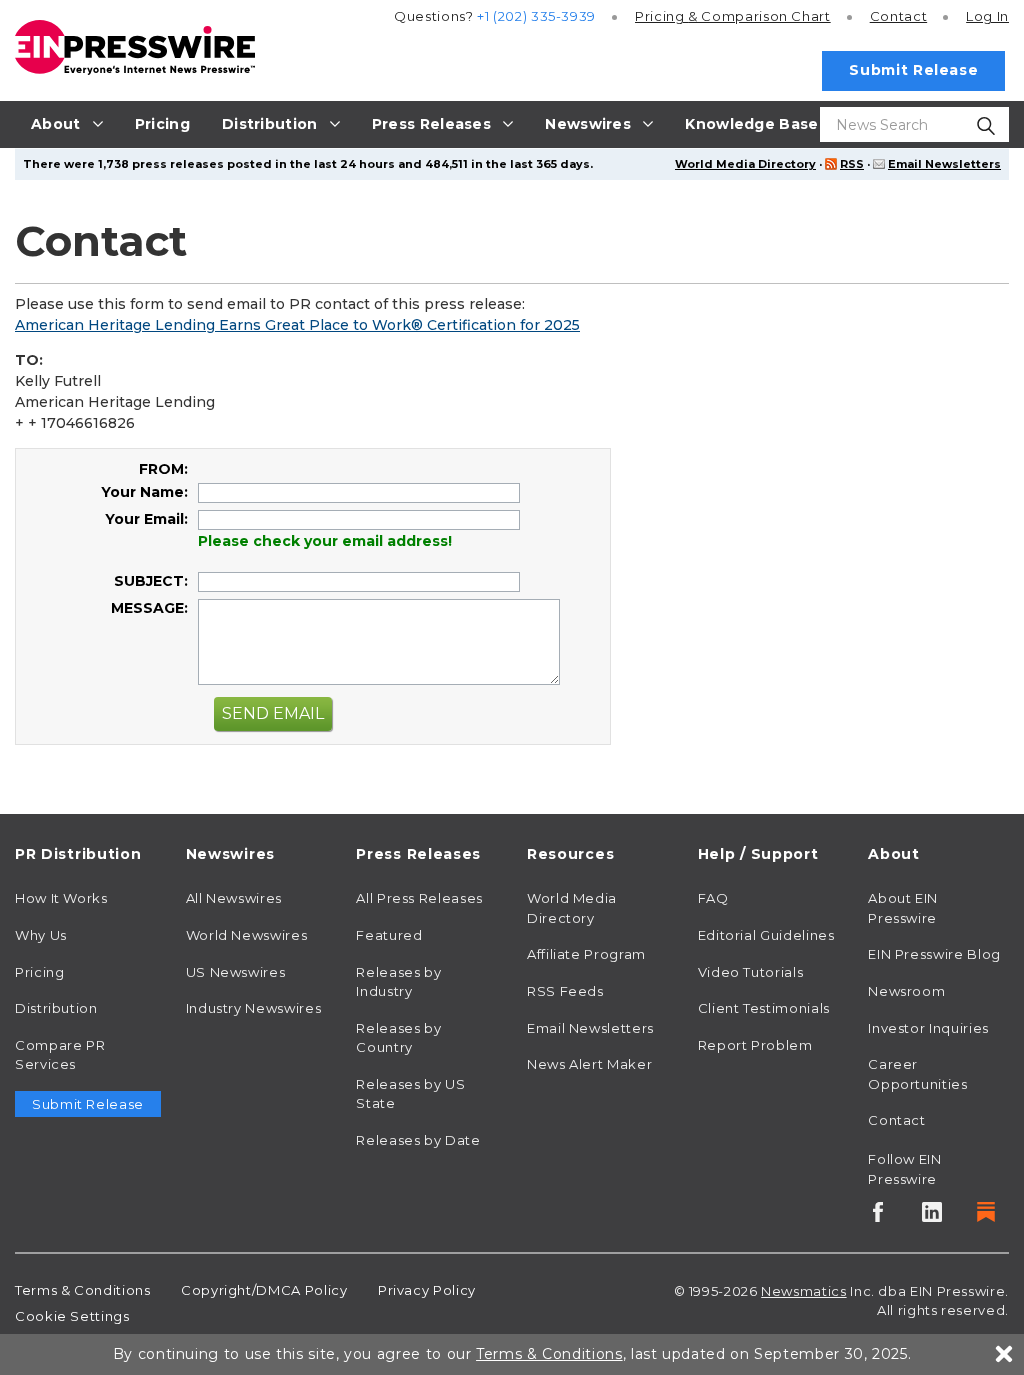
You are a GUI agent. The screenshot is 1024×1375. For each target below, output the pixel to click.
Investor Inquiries (928, 1028)
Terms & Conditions (83, 1290)
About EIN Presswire (903, 908)
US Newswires (236, 972)
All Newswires (234, 898)
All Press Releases (419, 898)
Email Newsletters (944, 164)
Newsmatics (803, 1291)
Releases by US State (410, 1094)
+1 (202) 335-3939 (536, 16)
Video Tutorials (751, 972)
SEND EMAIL (273, 713)
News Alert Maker (589, 1064)
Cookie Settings (72, 1316)
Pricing (733, 16)
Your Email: (146, 519)
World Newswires (247, 935)
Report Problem (755, 1045)
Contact (898, 16)
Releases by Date (418, 1140)
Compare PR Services (60, 1055)
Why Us (41, 935)
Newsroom (906, 991)
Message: (149, 608)
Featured (389, 935)
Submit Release (913, 70)
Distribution (56, 1008)
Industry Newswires (254, 1008)
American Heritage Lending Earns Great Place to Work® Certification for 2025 (297, 325)
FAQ (713, 898)
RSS (852, 164)
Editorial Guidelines (766, 935)
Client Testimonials (764, 1008)
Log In (987, 16)
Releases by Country (398, 1038)
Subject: (151, 581)
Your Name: (144, 492)
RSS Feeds (565, 991)
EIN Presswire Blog (934, 954)
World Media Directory (745, 164)
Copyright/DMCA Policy (264, 1290)
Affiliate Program (586, 954)
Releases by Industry (398, 982)
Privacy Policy (427, 1290)
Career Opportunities (917, 1074)
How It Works (61, 898)
